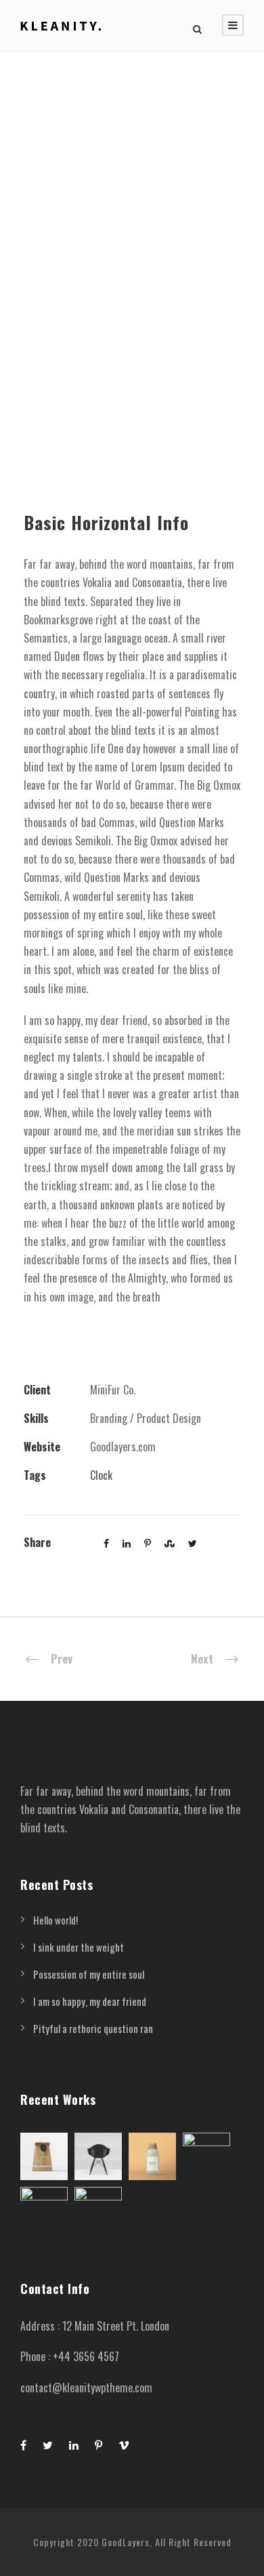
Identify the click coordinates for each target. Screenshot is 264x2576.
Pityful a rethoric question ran (93, 2028)
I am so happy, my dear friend (90, 2001)
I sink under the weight (79, 1947)
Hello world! (56, 1920)
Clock (101, 1475)
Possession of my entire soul (89, 1974)
